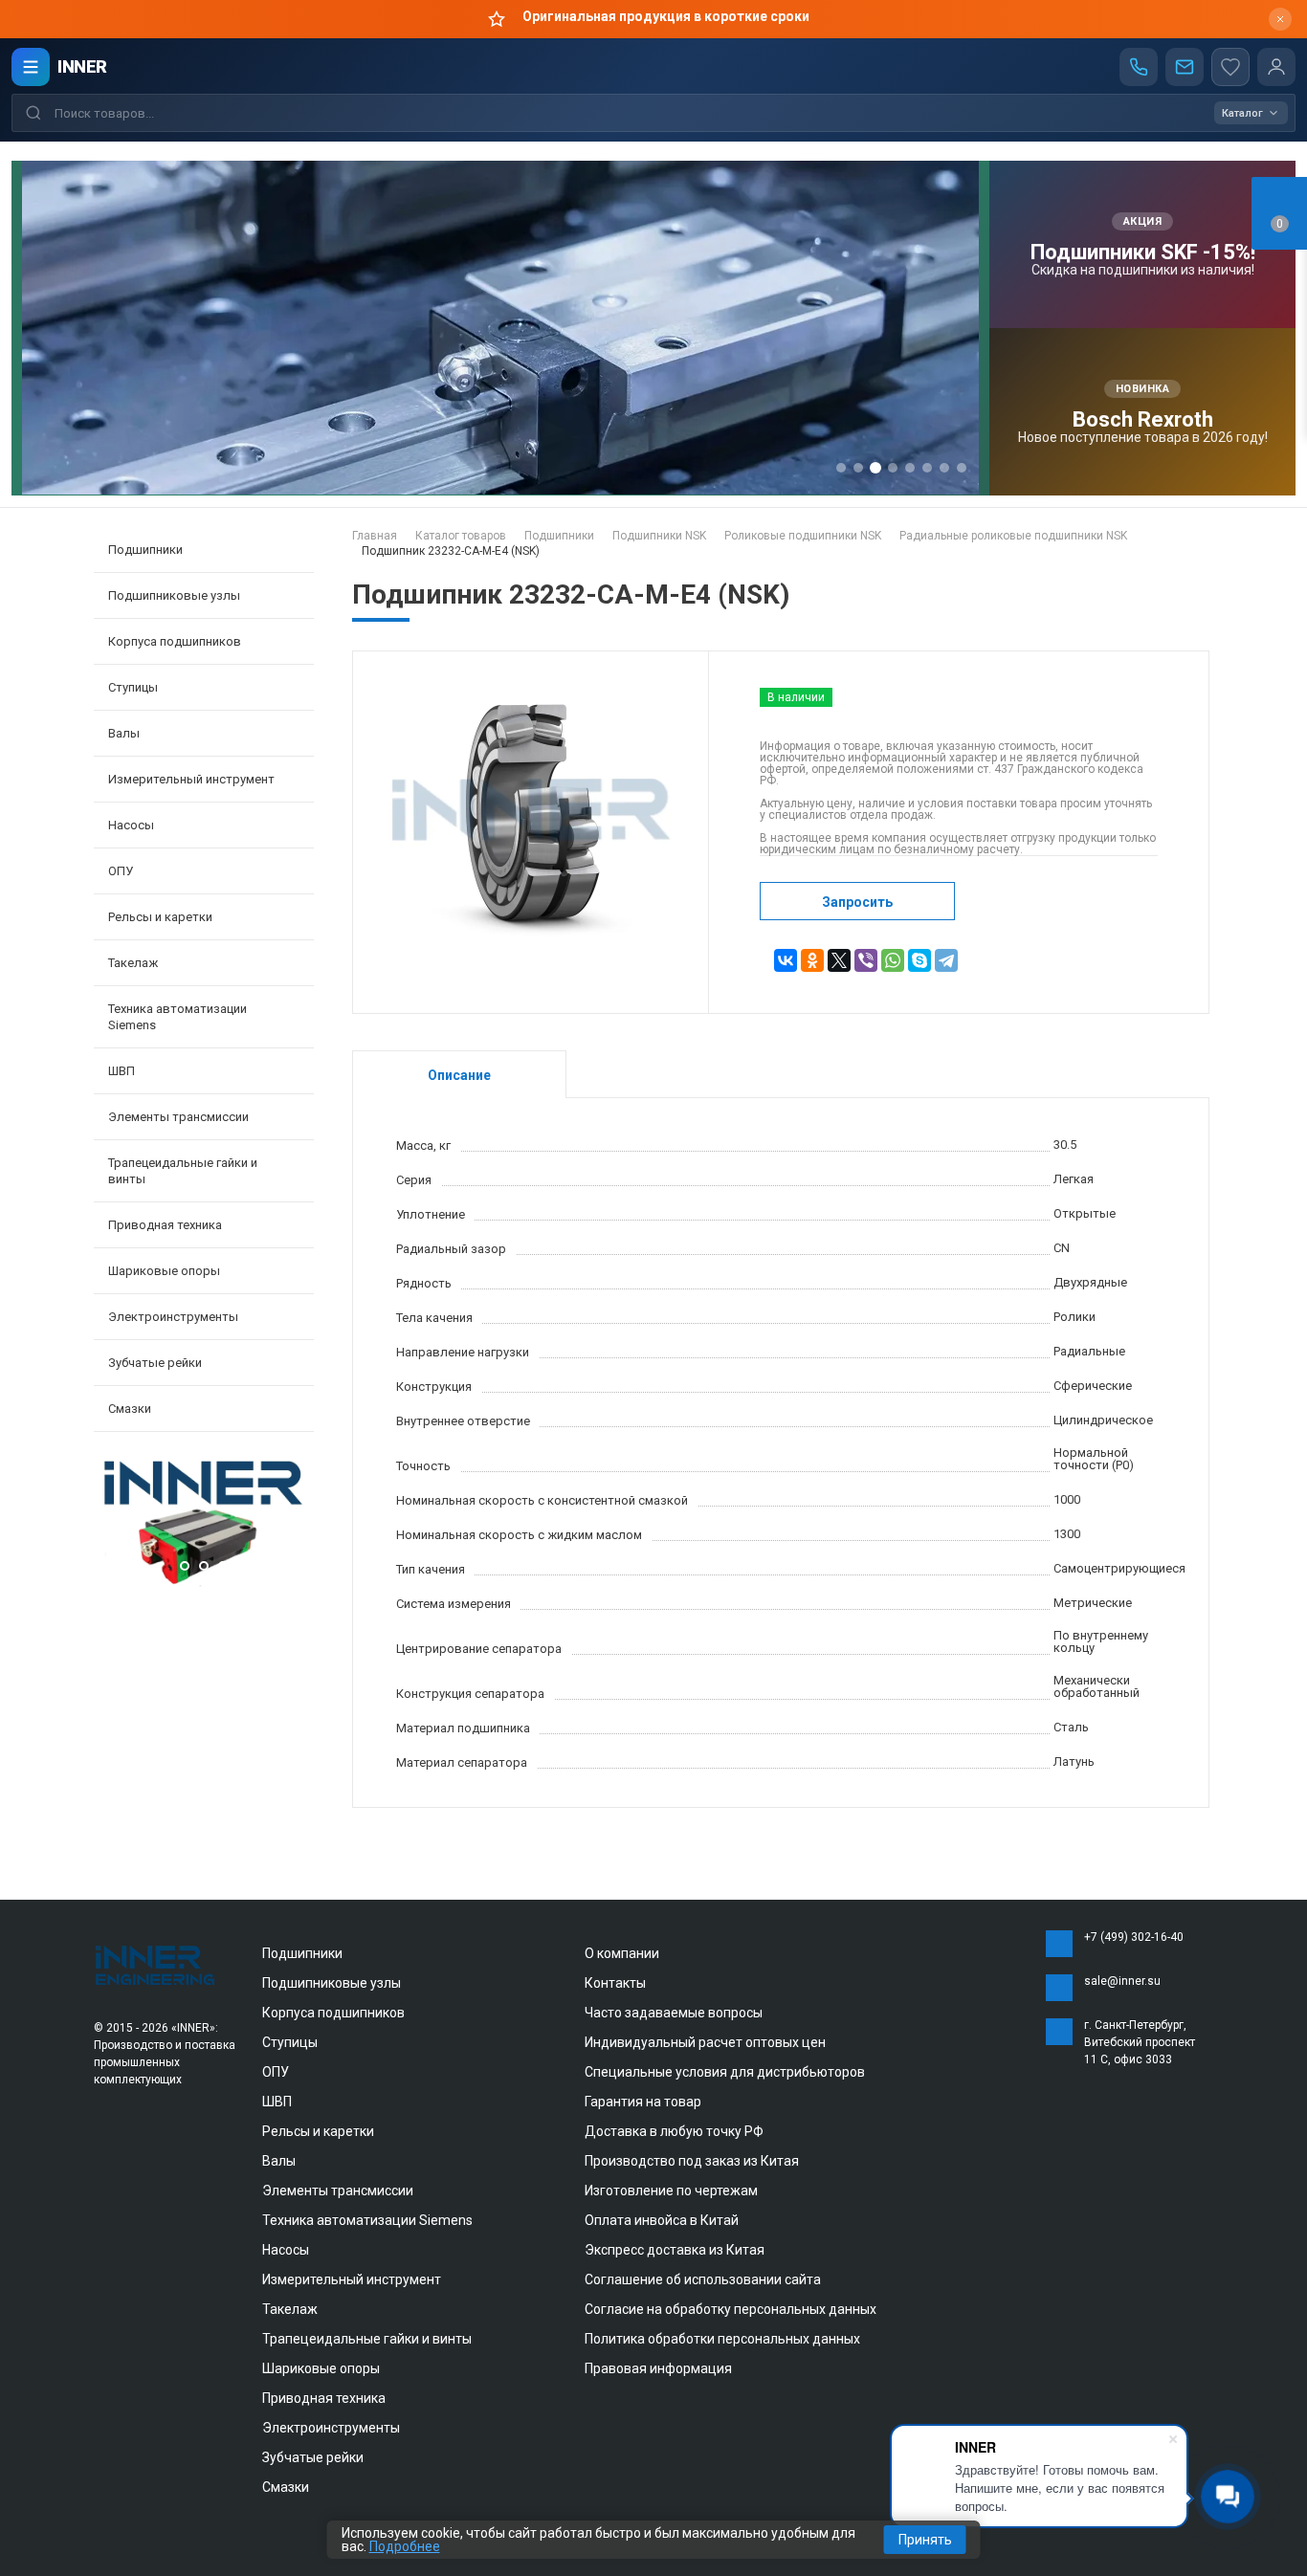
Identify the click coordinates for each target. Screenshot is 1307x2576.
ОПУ (276, 2072)
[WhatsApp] (893, 960)
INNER (82, 66)
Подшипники (302, 1953)
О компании (622, 1953)
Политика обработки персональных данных (722, 2339)
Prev (113, 1526)
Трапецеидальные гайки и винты (367, 2339)
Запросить (857, 902)
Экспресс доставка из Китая (675, 2250)
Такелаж (290, 2309)
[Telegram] (946, 960)
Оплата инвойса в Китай (662, 2220)
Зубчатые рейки (155, 1363)
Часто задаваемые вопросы (674, 2013)
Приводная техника (324, 2398)
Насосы (286, 2250)
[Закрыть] (1280, 19)
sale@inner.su (1122, 1981)
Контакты (615, 1983)
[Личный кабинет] (1276, 67)
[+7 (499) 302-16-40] (1139, 67)
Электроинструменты (331, 2428)
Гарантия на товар (643, 2102)
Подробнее (405, 2546)
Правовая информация (658, 2368)
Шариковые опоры (321, 2368)
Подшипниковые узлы (332, 1983)
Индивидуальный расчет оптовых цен (705, 2042)
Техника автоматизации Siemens (367, 2220)
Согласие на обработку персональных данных (731, 2309)
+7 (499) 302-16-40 (1134, 1937)
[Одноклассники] (812, 960)
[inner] (156, 1964)
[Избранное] (1230, 67)
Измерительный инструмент (352, 2279)
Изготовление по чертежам (671, 2191)
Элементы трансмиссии (338, 2191)
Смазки (130, 1409)
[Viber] (866, 960)
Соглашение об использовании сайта (703, 2279)
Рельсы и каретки (318, 2131)
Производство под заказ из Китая (692, 2161)
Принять (925, 2540)
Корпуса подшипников (333, 2013)
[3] (204, 1583)
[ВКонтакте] (786, 960)
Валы (279, 2161)
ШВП (277, 2102)
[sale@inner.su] (1185, 67)
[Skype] (919, 960)
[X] (839, 960)
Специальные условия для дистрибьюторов (725, 2072)
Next (295, 1526)
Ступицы (290, 2042)
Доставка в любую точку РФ (674, 2131)
